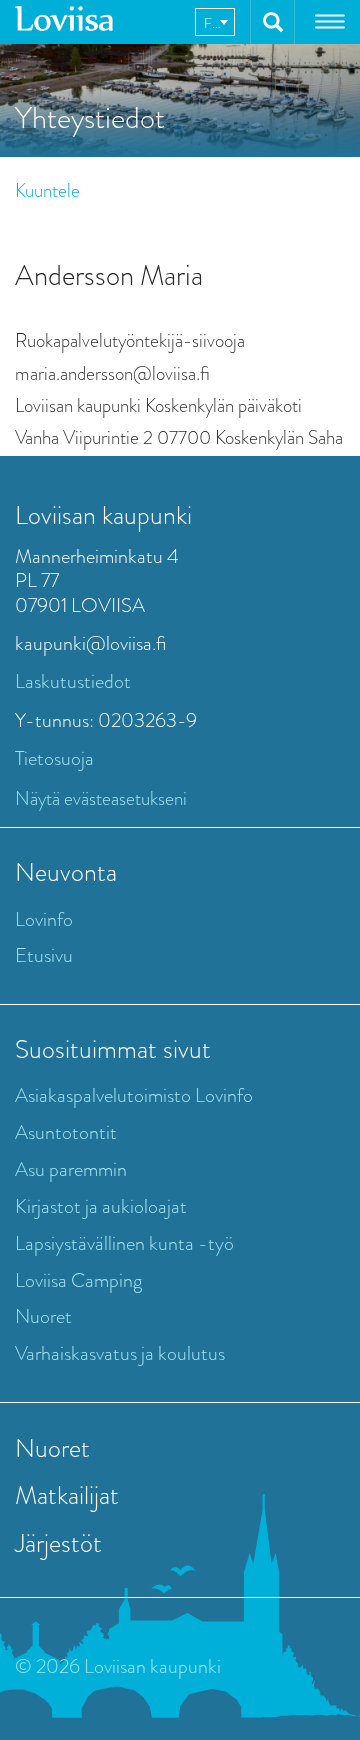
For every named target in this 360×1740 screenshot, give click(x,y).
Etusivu (44, 955)
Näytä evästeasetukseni (101, 798)
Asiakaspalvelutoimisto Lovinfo (134, 1095)
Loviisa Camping (78, 1280)
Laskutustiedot (73, 681)
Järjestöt (58, 1543)
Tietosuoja (54, 758)
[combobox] (215, 22)
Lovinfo (44, 919)
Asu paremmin (71, 1169)
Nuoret (43, 1316)
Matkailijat (67, 1495)
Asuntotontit (66, 1132)
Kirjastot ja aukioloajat (101, 1206)
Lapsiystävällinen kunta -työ (124, 1243)
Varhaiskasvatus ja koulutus (120, 1353)
